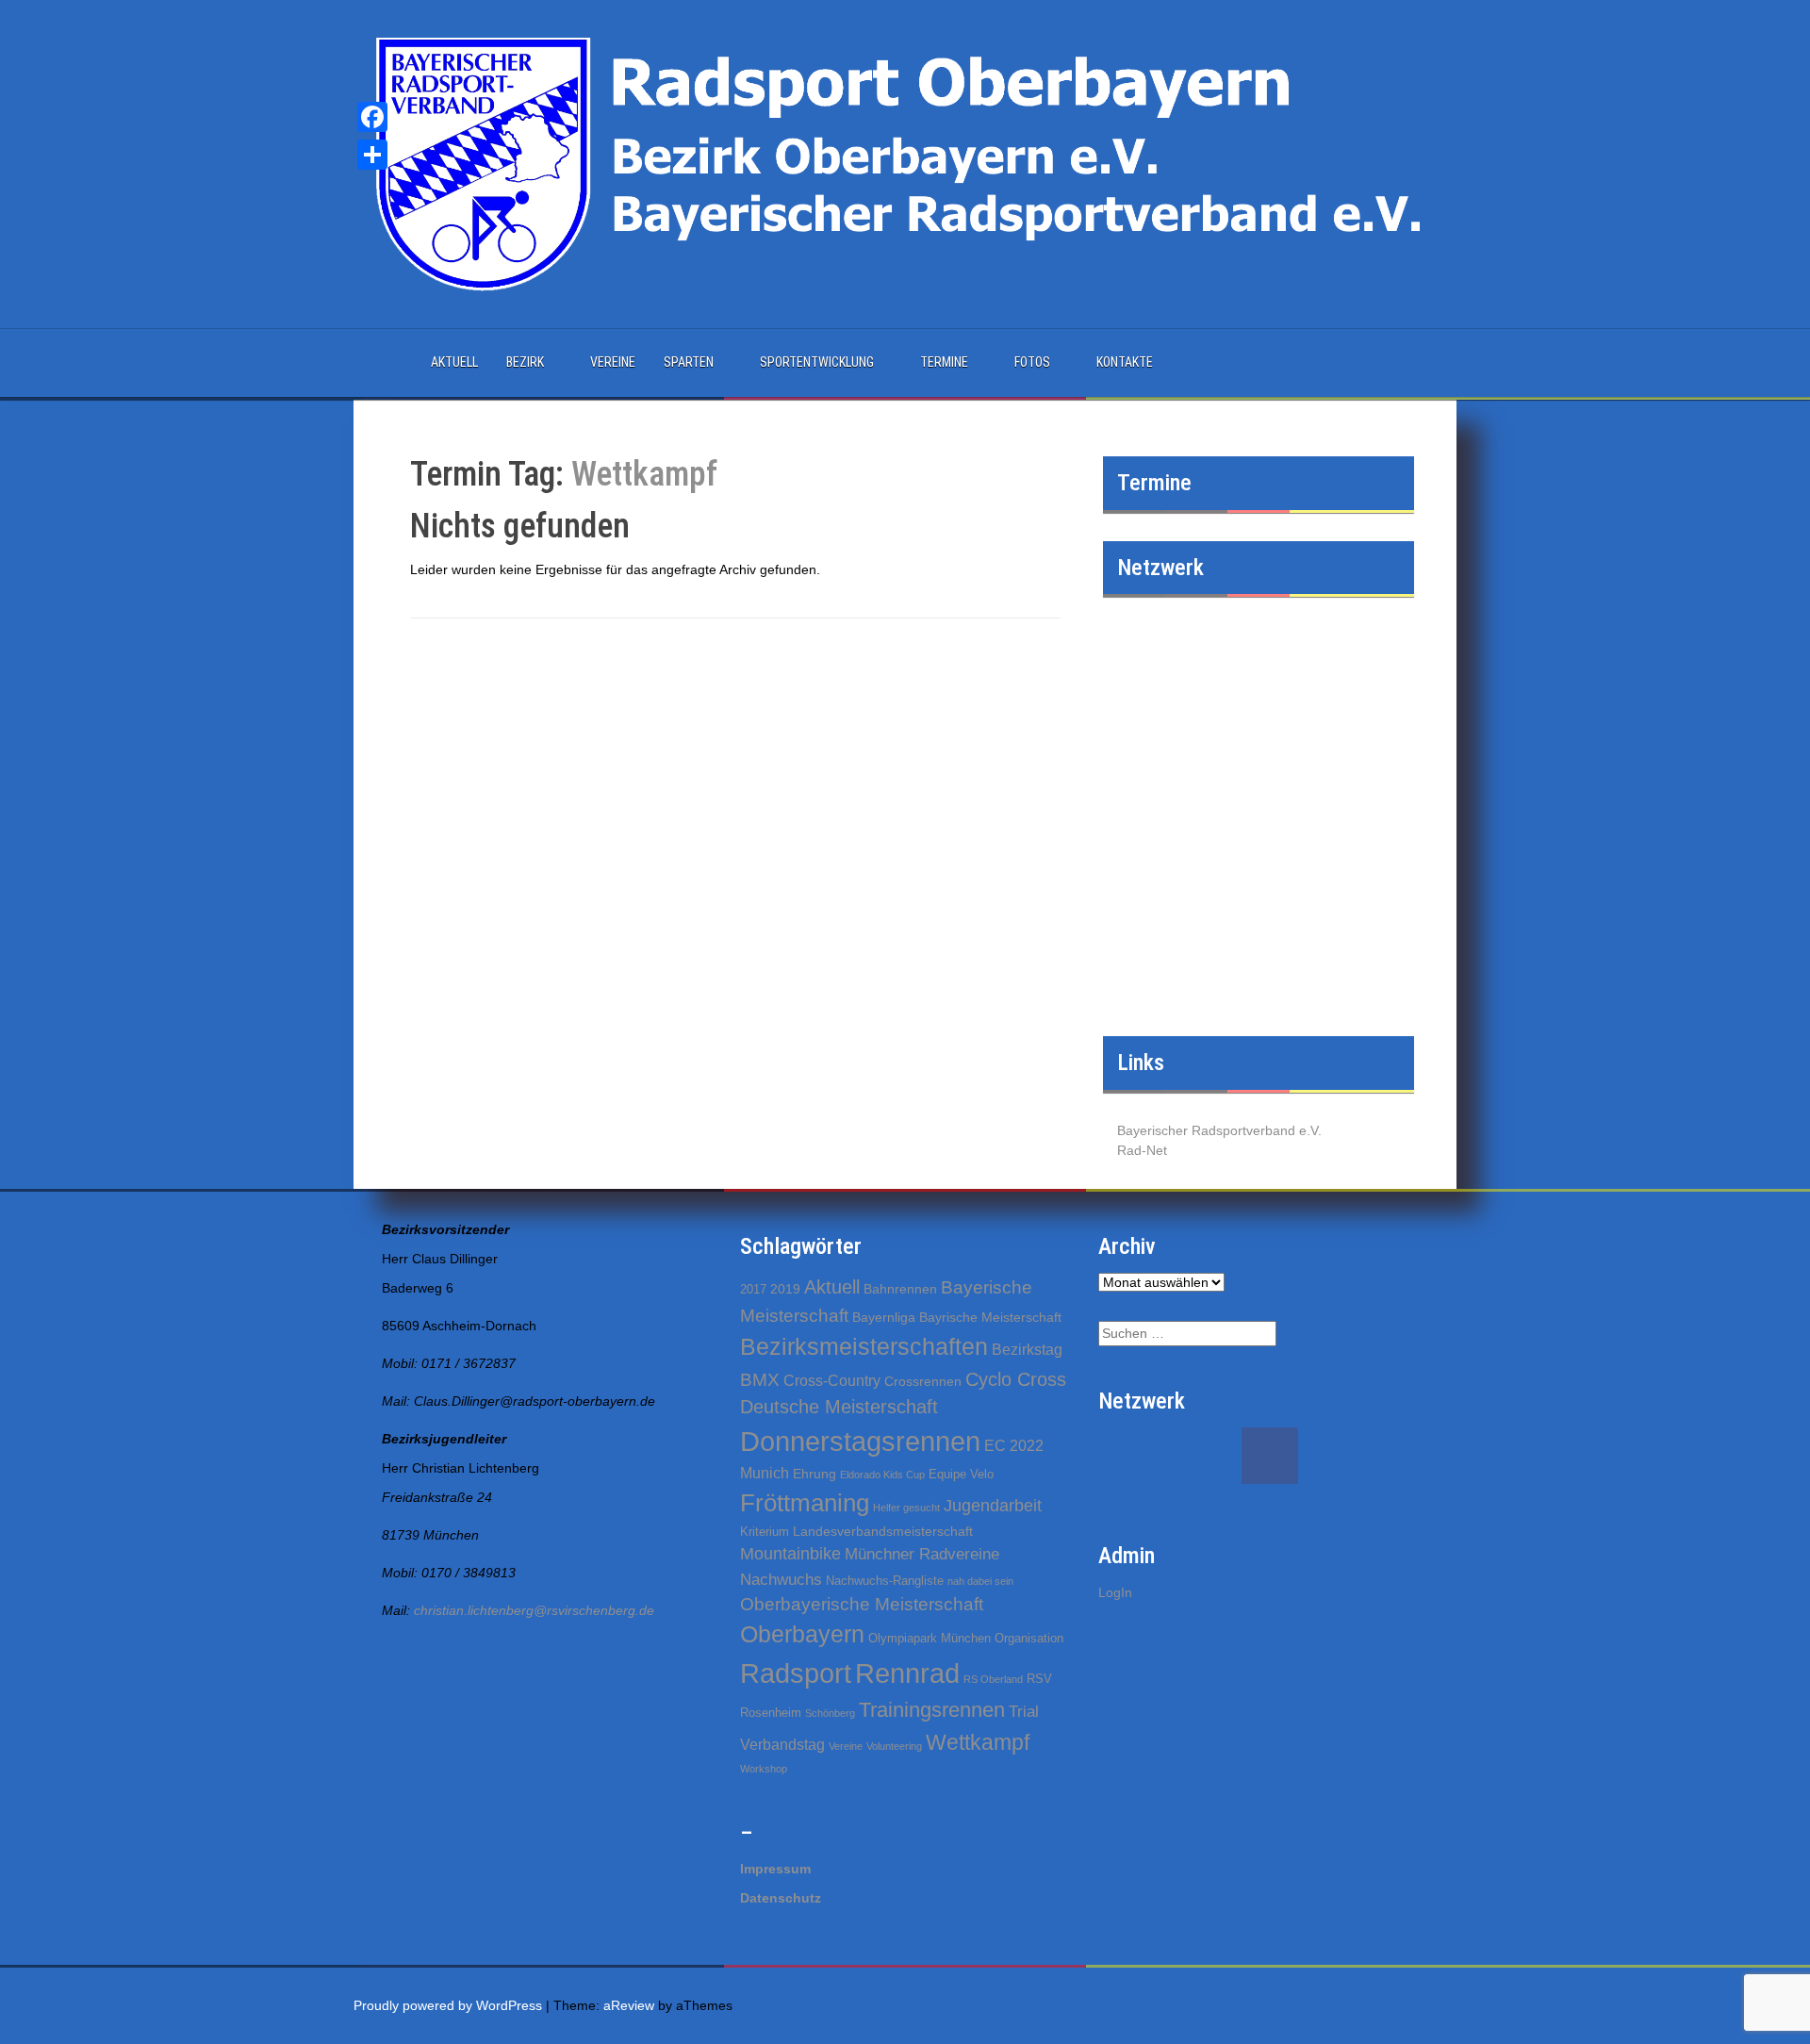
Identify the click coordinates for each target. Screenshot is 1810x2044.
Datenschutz (781, 1898)
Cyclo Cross (1016, 1379)
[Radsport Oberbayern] (905, 163)
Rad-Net (1142, 1150)
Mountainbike (790, 1554)
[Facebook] (372, 117)
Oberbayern (802, 1634)
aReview (629, 2005)
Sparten (689, 362)
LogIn (1115, 1592)
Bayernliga (884, 1317)
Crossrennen (923, 1381)
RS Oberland (993, 1679)
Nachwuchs (781, 1580)
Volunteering (894, 1746)
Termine (944, 362)
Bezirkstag (1027, 1350)
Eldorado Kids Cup (882, 1475)
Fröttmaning (805, 1503)
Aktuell (454, 362)
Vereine (613, 362)
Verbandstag (782, 1745)
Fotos (1032, 362)
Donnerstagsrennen (860, 1442)
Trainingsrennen (932, 1710)
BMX (760, 1380)
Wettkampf (978, 1742)
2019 (785, 1289)
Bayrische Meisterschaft (990, 1317)
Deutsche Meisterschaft (839, 1407)
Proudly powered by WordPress (448, 2005)
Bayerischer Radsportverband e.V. (1219, 1130)
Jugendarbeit (993, 1506)
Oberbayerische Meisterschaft (862, 1604)
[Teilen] (372, 155)
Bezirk (525, 362)
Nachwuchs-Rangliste (885, 1581)
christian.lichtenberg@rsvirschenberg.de (534, 1610)
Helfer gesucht (906, 1508)
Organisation (1029, 1638)
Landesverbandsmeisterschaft (883, 1531)
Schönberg (830, 1713)
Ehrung (814, 1474)
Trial (1024, 1712)
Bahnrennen (900, 1289)
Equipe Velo (961, 1474)
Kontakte (1125, 362)
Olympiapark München (930, 1638)
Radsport (796, 1673)
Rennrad (907, 1673)
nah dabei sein (980, 1581)
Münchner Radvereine (922, 1554)
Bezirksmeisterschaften (864, 1346)
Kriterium (765, 1532)
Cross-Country (832, 1381)
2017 (753, 1289)
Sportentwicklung (817, 362)
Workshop (764, 1769)
